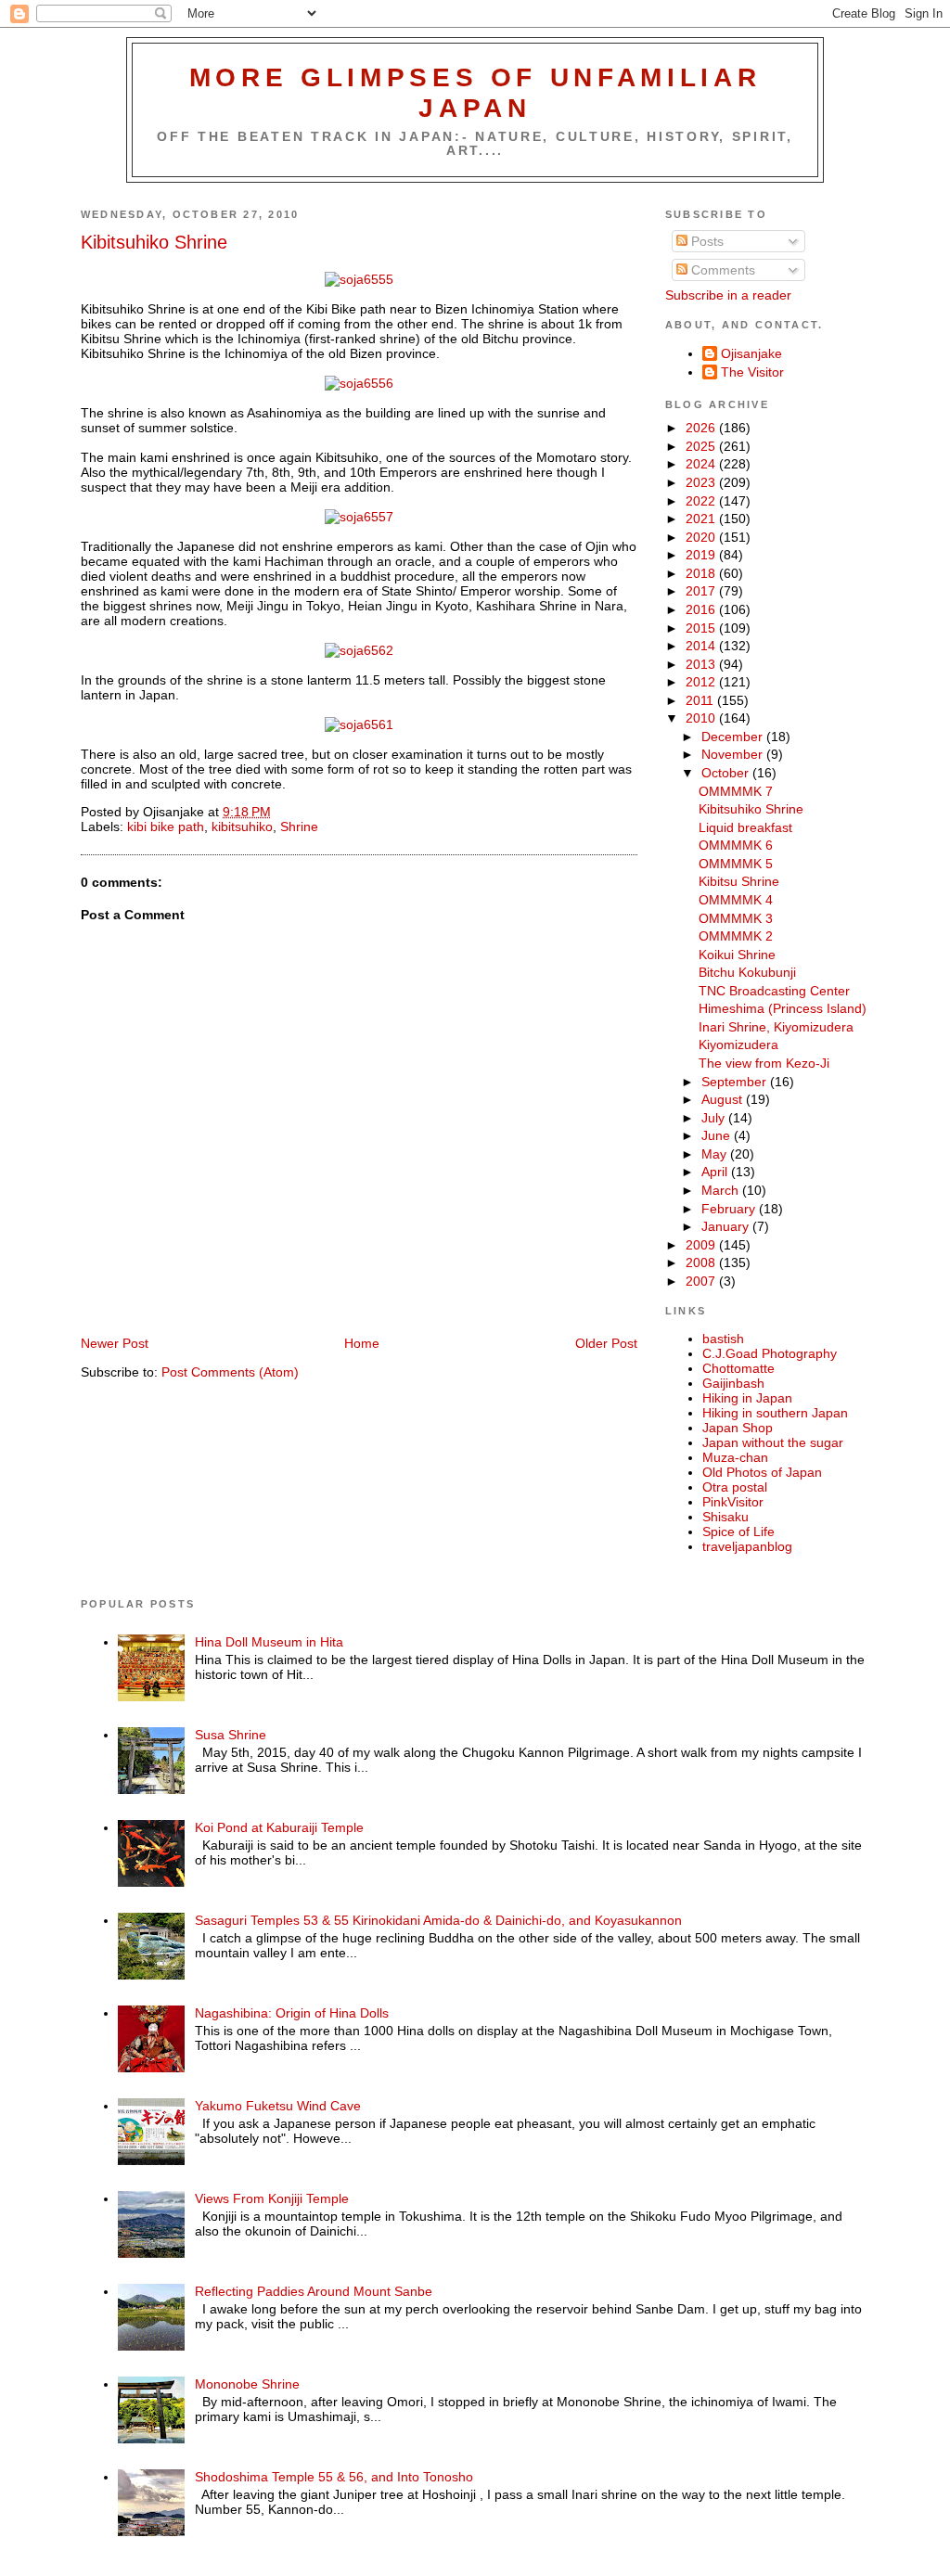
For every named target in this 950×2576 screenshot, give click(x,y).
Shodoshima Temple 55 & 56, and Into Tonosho (334, 2477)
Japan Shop (738, 1428)
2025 (702, 446)
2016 (702, 609)
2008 (702, 1262)
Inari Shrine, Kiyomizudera (776, 1027)
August (724, 1099)
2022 (702, 501)
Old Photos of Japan (762, 1472)
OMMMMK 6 (736, 845)
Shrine (299, 827)
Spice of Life (738, 1532)
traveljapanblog (747, 1546)
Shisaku (725, 1517)
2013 (702, 664)
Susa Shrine (231, 1735)
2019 (702, 555)
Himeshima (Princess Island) (783, 1008)
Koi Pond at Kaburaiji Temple (279, 1827)
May (716, 1154)
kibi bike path (166, 827)
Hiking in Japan (747, 1398)
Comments (721, 270)
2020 (702, 537)
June (718, 1135)
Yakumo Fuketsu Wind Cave (278, 2106)
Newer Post (115, 1343)
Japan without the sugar (773, 1442)
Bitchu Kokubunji (747, 972)
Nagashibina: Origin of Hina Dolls (292, 2013)
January (727, 1226)
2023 (702, 482)
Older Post (606, 1343)
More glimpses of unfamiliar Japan (475, 92)
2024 (702, 464)
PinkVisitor (733, 1502)
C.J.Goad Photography (770, 1353)
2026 (702, 428)
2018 (702, 573)
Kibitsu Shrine (739, 881)
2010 (702, 718)
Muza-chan (735, 1457)
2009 (702, 1245)
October (727, 773)
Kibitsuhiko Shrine (154, 242)
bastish (723, 1339)
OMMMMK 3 (736, 918)
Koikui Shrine (737, 955)
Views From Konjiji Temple (272, 2198)
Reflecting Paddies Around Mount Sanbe (314, 2291)
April (716, 1172)
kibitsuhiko (242, 827)
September (736, 1082)
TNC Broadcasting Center (774, 991)
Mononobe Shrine (247, 2384)
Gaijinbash (733, 1383)
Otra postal (735, 1487)
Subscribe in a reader (728, 295)
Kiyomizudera (738, 1044)
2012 (702, 682)
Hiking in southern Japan (775, 1413)
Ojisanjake (751, 353)
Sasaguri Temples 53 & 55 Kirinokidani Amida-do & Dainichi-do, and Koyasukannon (438, 1920)
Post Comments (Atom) (230, 1372)
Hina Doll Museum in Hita (269, 1642)
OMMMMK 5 (736, 864)
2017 (702, 591)
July (715, 1118)
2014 (702, 646)
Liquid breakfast (745, 827)
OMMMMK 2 (736, 936)
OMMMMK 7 (736, 791)
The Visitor (752, 372)
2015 (702, 628)
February (730, 1209)
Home (362, 1343)
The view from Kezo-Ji (764, 1063)
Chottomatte (738, 1368)
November (734, 754)
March (722, 1190)
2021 (702, 519)
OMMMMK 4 (736, 900)
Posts (706, 241)
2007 (702, 1281)
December (734, 737)
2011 (701, 700)
